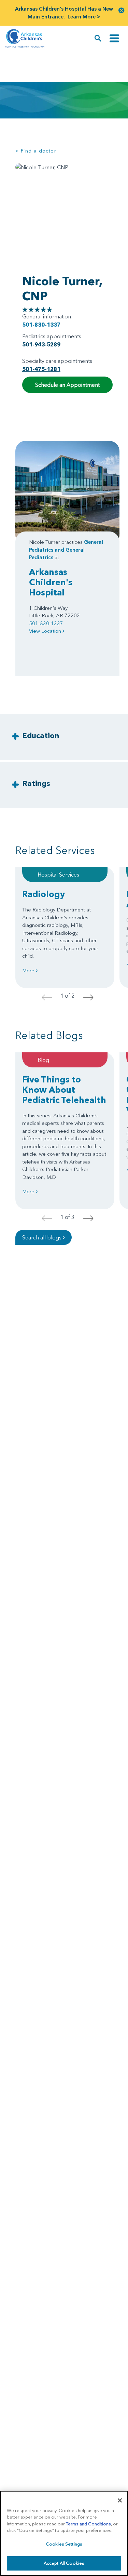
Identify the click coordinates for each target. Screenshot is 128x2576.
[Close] (120, 2500)
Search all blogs (42, 1237)
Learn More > (84, 17)
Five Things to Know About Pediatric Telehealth (64, 1090)
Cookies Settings (64, 2544)
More (29, 970)
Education (41, 735)
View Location (46, 631)
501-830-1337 (41, 325)
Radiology (44, 894)
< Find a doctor (36, 151)
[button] (122, 10)
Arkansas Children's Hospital (51, 582)
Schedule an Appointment (67, 385)
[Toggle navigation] (114, 38)
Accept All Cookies (64, 2563)
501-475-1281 (41, 369)
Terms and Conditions (88, 2524)
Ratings (36, 783)
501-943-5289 (41, 344)
